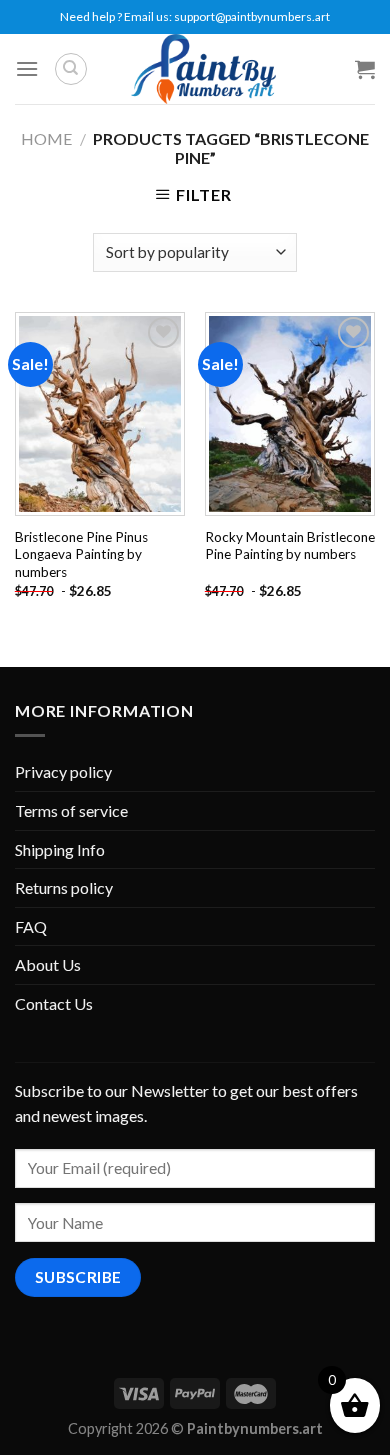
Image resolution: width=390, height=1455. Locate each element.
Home (46, 138)
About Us (48, 964)
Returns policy (64, 887)
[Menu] (27, 68)
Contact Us (54, 1003)
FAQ (31, 926)
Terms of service (71, 810)
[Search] (71, 69)
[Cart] (365, 69)
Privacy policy (63, 771)
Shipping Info (60, 849)
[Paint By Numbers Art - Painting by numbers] (203, 69)
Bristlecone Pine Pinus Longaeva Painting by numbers (81, 554)
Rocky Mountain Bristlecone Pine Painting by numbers (290, 546)
